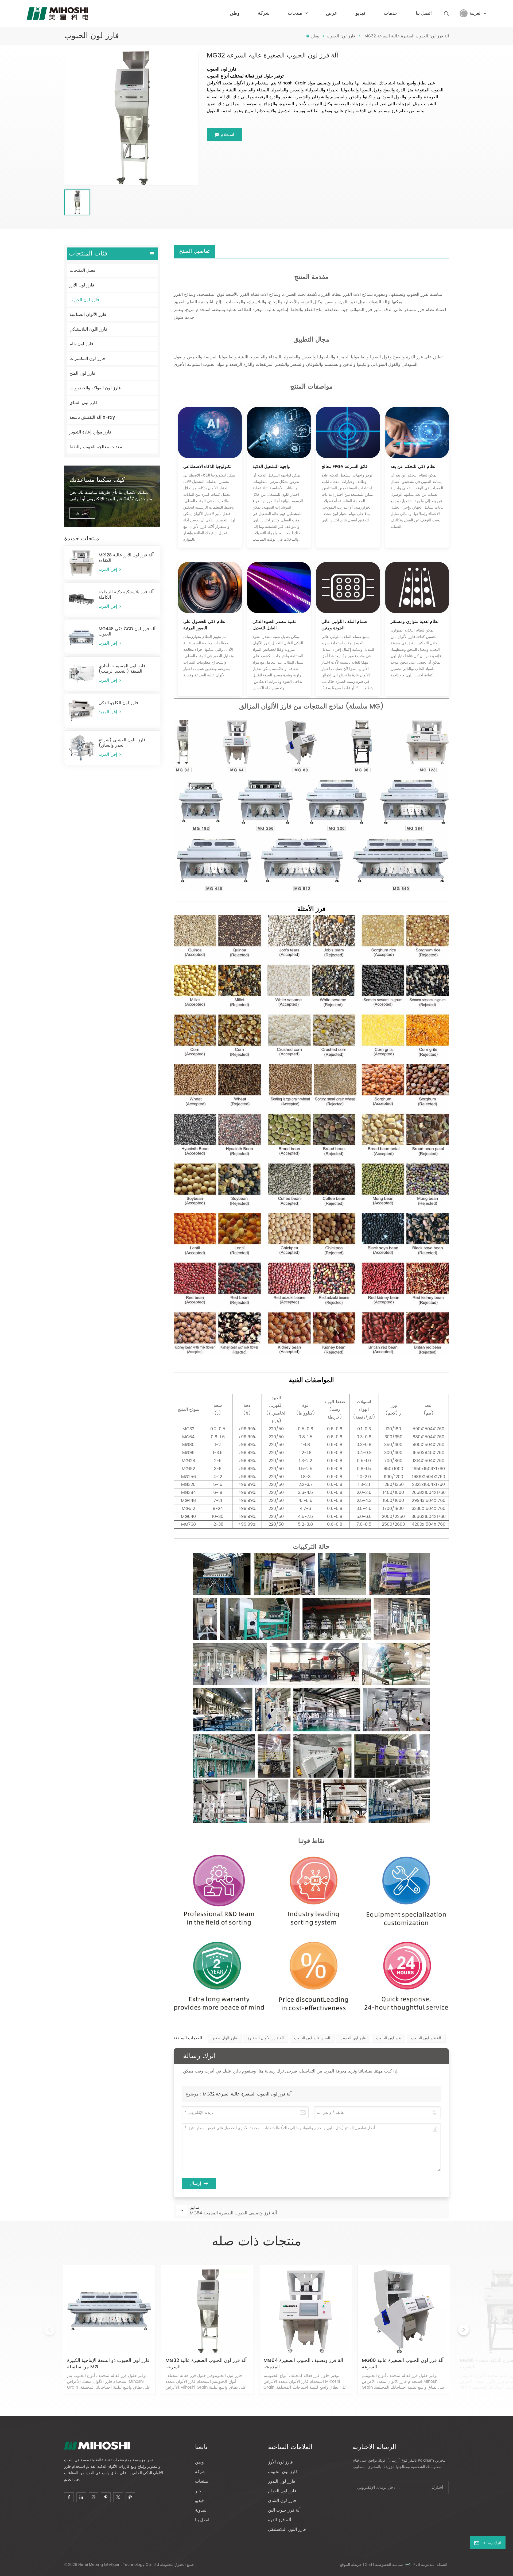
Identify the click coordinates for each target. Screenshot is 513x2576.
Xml (368, 2565)
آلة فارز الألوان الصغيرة (266, 2038)
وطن (235, 13)
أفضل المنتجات (83, 270)
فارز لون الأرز (82, 285)
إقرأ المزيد (108, 570)
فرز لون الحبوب (388, 2038)
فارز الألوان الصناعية (88, 315)
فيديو (361, 13)
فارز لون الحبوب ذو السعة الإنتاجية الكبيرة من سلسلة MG (108, 2364)
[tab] (194, 251)
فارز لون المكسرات (87, 359)
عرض (332, 13)
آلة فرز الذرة (279, 2520)
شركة (264, 13)
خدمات (391, 13)
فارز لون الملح (82, 373)
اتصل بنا (424, 13)
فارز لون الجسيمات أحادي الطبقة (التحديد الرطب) (122, 669)
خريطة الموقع (351, 2565)
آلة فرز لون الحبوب (426, 2038)
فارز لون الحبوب (341, 36)
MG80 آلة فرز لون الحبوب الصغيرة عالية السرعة (403, 2364)
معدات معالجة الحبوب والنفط (96, 447)
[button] (464, 2330)
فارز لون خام (81, 344)
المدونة (201, 2510)
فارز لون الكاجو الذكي (118, 703)
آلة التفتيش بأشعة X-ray (92, 417)
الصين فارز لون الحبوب (312, 2038)
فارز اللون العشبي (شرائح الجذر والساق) (122, 743)
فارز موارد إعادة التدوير (90, 432)
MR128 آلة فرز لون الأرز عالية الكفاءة (126, 558)
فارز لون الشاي (83, 403)
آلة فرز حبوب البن (284, 2510)
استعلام (227, 135)
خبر (198, 2491)
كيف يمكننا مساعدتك (97, 480)
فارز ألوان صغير (225, 2038)
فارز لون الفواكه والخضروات (95, 388)
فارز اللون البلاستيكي (88, 329)
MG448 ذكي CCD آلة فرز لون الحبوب (127, 632)
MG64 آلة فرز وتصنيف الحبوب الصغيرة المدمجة (303, 2364)
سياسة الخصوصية (389, 2565)
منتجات (296, 13)
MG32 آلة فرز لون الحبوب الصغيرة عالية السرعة (247, 2094)
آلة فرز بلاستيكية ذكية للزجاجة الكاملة (126, 595)
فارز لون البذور (282, 2481)
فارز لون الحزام (282, 2491)
